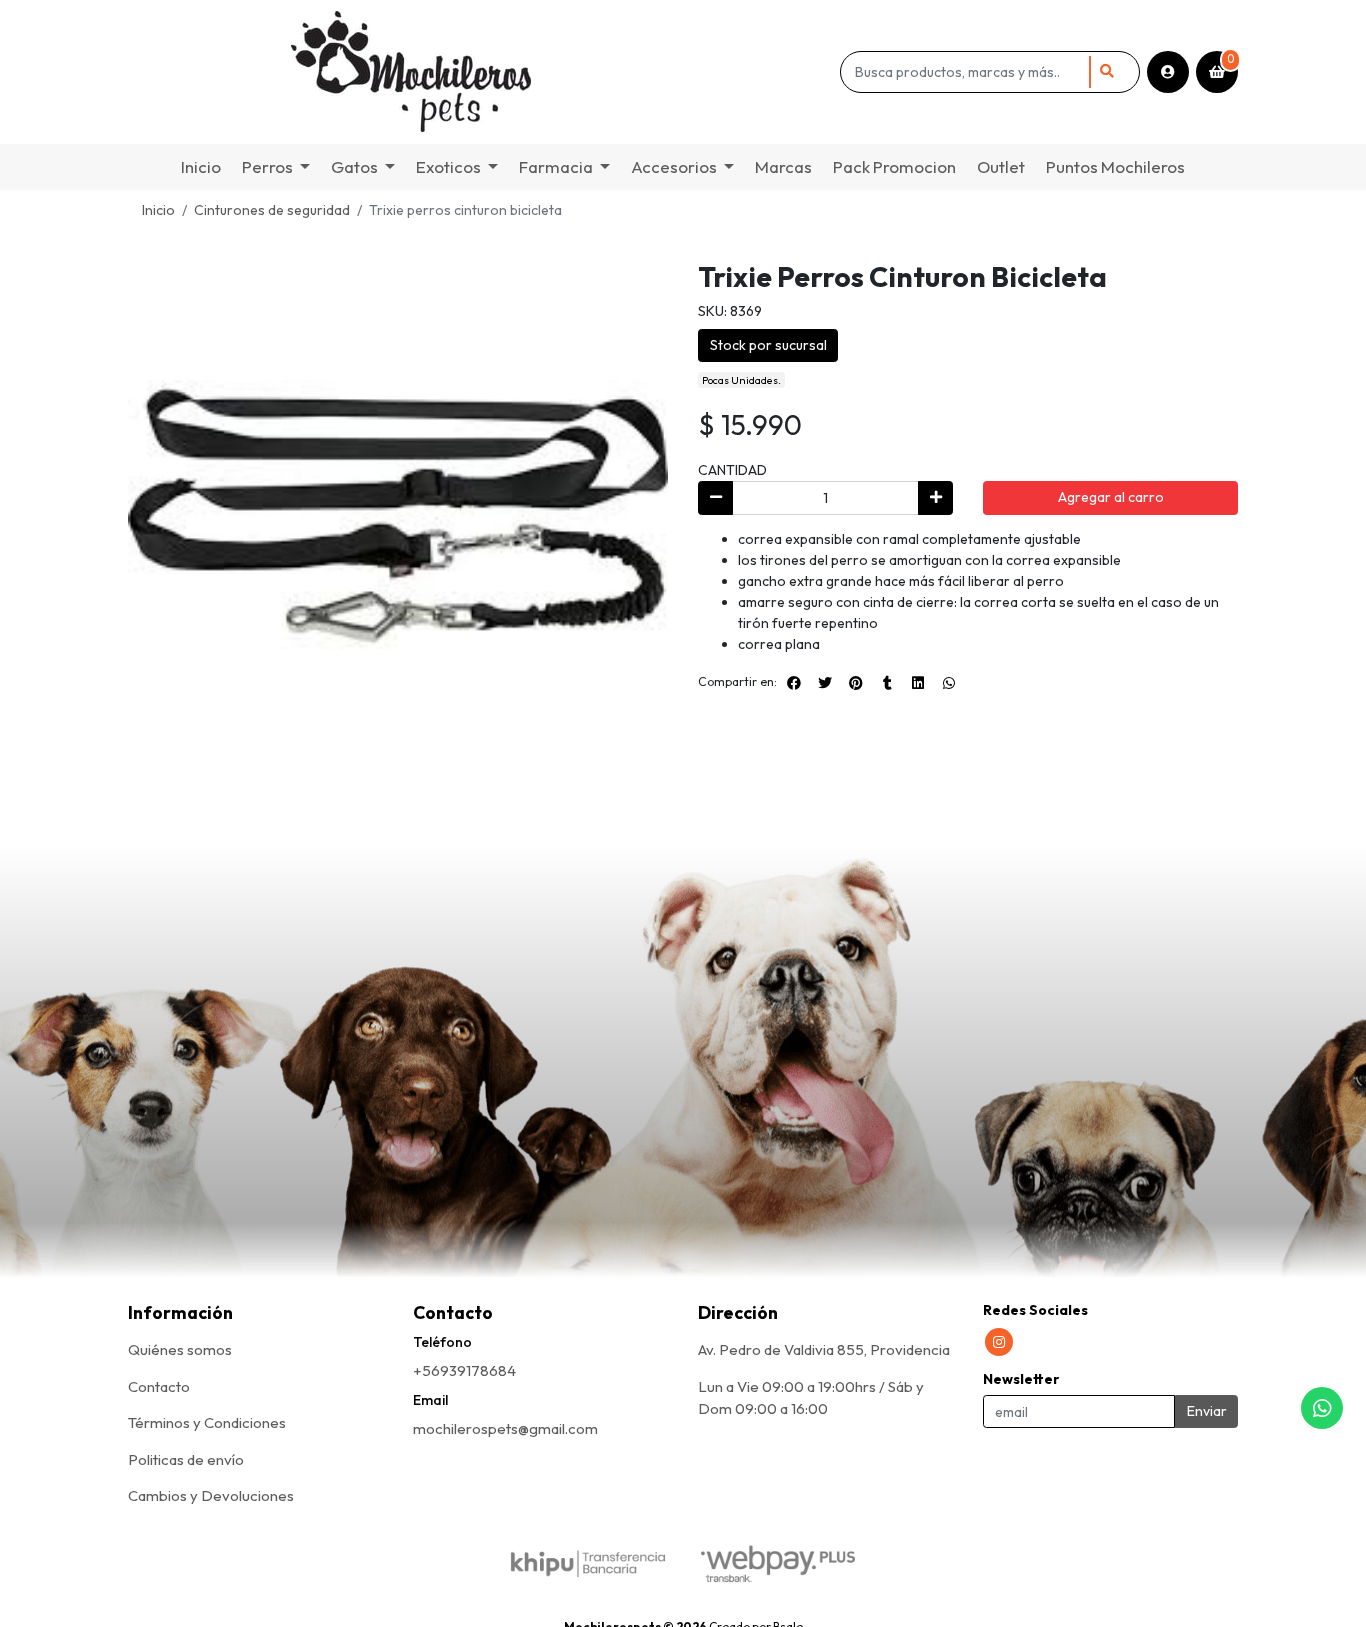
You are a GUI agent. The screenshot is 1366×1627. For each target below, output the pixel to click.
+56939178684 (464, 1370)
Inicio (201, 166)
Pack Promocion (894, 166)
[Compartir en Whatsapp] (949, 683)
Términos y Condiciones (207, 1422)
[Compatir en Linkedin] (918, 683)
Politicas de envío (186, 1459)
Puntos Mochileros (1115, 166)
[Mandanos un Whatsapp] (1322, 1408)
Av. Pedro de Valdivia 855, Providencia (824, 1349)
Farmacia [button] (556, 166)
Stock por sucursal (768, 345)
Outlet (1001, 166)
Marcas (783, 166)
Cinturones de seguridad (272, 210)
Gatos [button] (354, 166)
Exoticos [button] (448, 166)
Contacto (159, 1386)
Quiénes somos (180, 1349)
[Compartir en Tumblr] (887, 683)
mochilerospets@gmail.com (505, 1428)
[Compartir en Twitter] (825, 683)
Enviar (1207, 1411)
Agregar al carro (1111, 497)
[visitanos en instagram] (999, 1342)
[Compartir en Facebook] (794, 683)
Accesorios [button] (674, 166)
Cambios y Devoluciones (211, 1495)
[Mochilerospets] (480, 72)
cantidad (732, 470)
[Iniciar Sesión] (1168, 72)
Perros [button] (267, 166)
